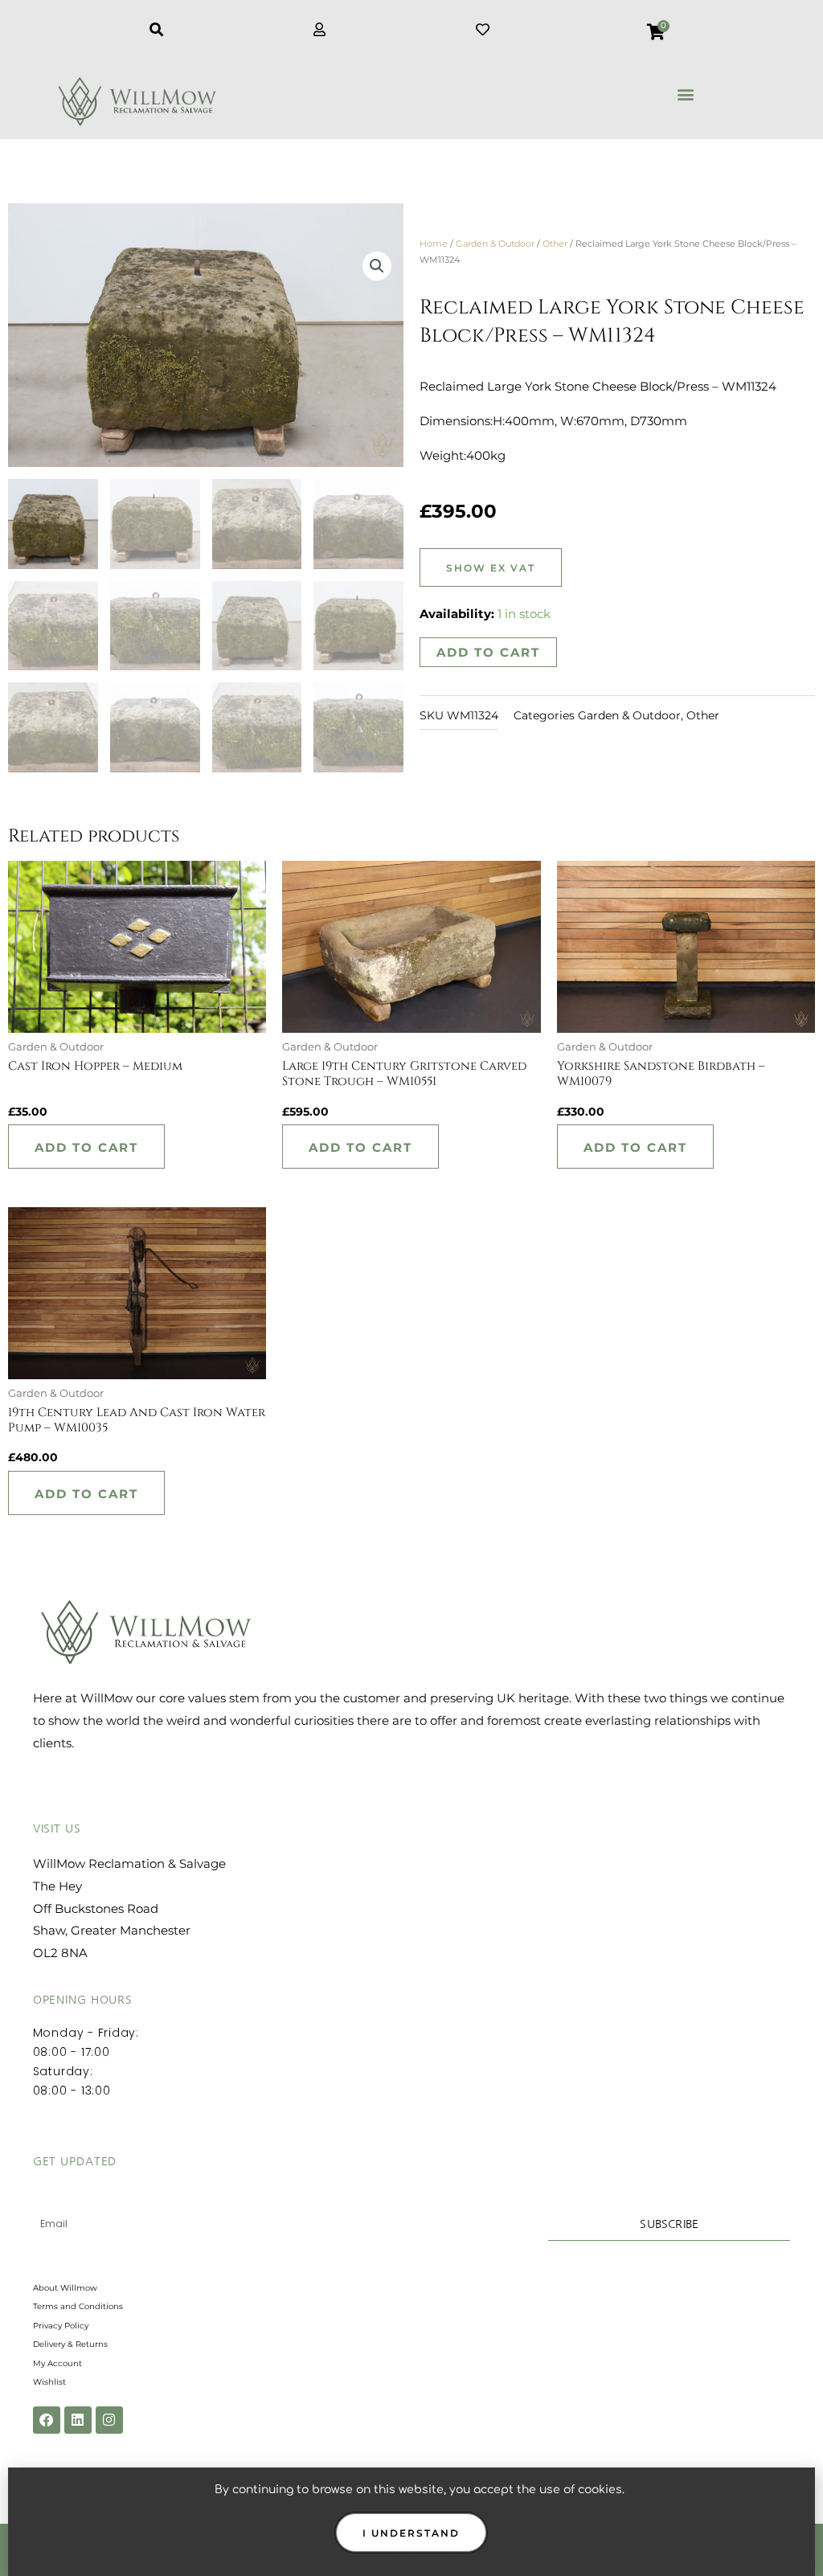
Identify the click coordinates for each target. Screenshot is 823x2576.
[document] (411, 1288)
